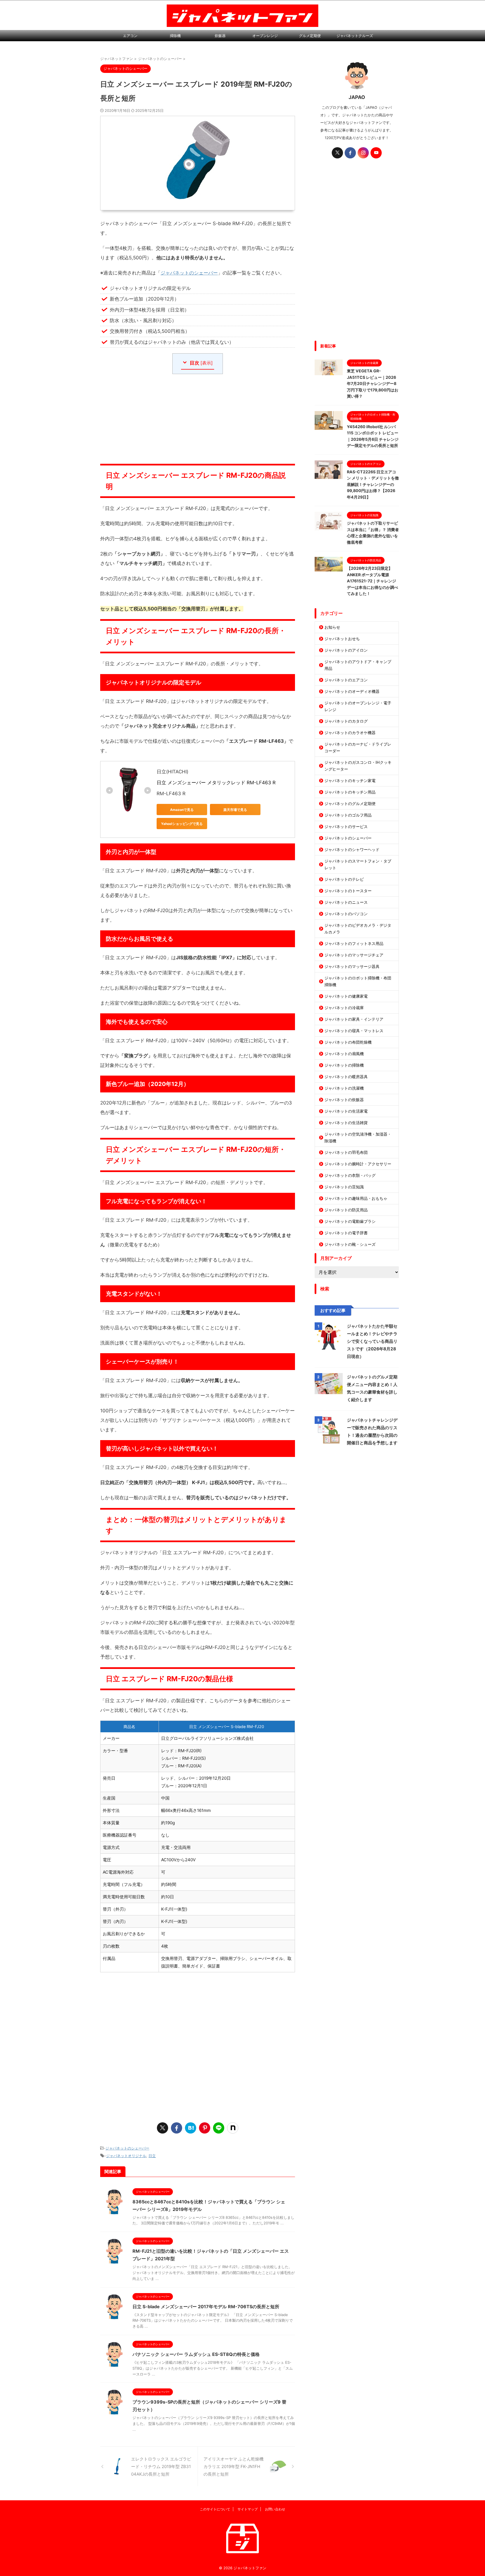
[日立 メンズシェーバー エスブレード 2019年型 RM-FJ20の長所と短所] (191, 2128)
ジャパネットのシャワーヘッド (352, 849)
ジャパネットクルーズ (355, 36)
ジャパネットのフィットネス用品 (354, 943)
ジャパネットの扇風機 (344, 1054)
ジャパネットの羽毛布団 (346, 1152)
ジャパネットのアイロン (346, 650)
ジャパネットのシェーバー (189, 273)
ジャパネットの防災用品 (346, 1210)
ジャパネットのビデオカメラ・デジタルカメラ (358, 929)
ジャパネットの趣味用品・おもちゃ (356, 1198)
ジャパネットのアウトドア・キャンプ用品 (358, 665)
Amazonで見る (182, 810)
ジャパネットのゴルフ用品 (348, 815)
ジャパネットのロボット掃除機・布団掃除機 (358, 981)
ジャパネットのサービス (346, 826)
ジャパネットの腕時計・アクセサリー (358, 1164)
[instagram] (363, 153)
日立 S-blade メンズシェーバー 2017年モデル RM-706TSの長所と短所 (206, 2307)
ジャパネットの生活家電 (346, 1111)
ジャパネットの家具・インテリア (354, 1019)
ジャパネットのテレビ (344, 879)
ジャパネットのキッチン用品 (350, 792)
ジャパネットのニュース (346, 902)
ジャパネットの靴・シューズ (350, 1244)
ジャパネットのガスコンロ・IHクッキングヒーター (358, 766)
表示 (207, 363)
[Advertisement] (198, 419)
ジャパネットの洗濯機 (344, 1088)
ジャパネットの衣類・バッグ (350, 1175)
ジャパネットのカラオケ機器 (350, 733)
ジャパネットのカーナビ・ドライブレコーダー (358, 747)
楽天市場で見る (235, 810)
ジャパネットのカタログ (346, 721)
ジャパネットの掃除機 (344, 1065)
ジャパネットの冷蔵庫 (344, 1008)
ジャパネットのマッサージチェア (354, 955)
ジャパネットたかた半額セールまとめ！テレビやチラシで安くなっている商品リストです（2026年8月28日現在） (372, 1341)
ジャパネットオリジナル (126, 2156)
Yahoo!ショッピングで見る (182, 824)
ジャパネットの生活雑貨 (346, 1123)
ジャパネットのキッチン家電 (350, 780)
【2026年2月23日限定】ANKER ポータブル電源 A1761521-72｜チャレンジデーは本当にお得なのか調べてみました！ (372, 581)
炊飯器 (220, 36)
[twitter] (163, 2128)
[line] (219, 2128)
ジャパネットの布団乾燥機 (348, 1042)
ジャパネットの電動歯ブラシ (350, 1221)
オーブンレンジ (265, 36)
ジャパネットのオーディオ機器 (352, 691)
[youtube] (376, 153)
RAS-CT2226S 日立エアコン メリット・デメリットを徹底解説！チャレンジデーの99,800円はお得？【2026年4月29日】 (373, 484)
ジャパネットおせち (342, 639)
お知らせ (332, 627)
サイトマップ (248, 2509)
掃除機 (175, 36)
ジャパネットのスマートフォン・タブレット (358, 864)
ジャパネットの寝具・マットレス (354, 1031)
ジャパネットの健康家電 (346, 996)
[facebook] (177, 2128)
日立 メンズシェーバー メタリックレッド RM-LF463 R (216, 783)
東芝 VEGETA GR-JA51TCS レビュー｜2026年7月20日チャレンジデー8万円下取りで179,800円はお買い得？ (373, 383)
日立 (152, 2156)
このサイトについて (215, 2509)
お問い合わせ (275, 2509)
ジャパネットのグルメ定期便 (350, 803)
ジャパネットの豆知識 (344, 1187)
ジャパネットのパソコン (346, 914)
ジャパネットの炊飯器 (344, 1100)
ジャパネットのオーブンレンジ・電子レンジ (358, 706)
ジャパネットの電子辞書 (346, 1233)
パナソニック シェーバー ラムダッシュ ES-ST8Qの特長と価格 (196, 2354)
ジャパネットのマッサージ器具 (352, 966)
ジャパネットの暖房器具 (346, 1077)
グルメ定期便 (310, 36)
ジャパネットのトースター (348, 891)
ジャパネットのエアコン (346, 680)
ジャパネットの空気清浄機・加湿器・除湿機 (358, 1137)
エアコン (130, 36)
